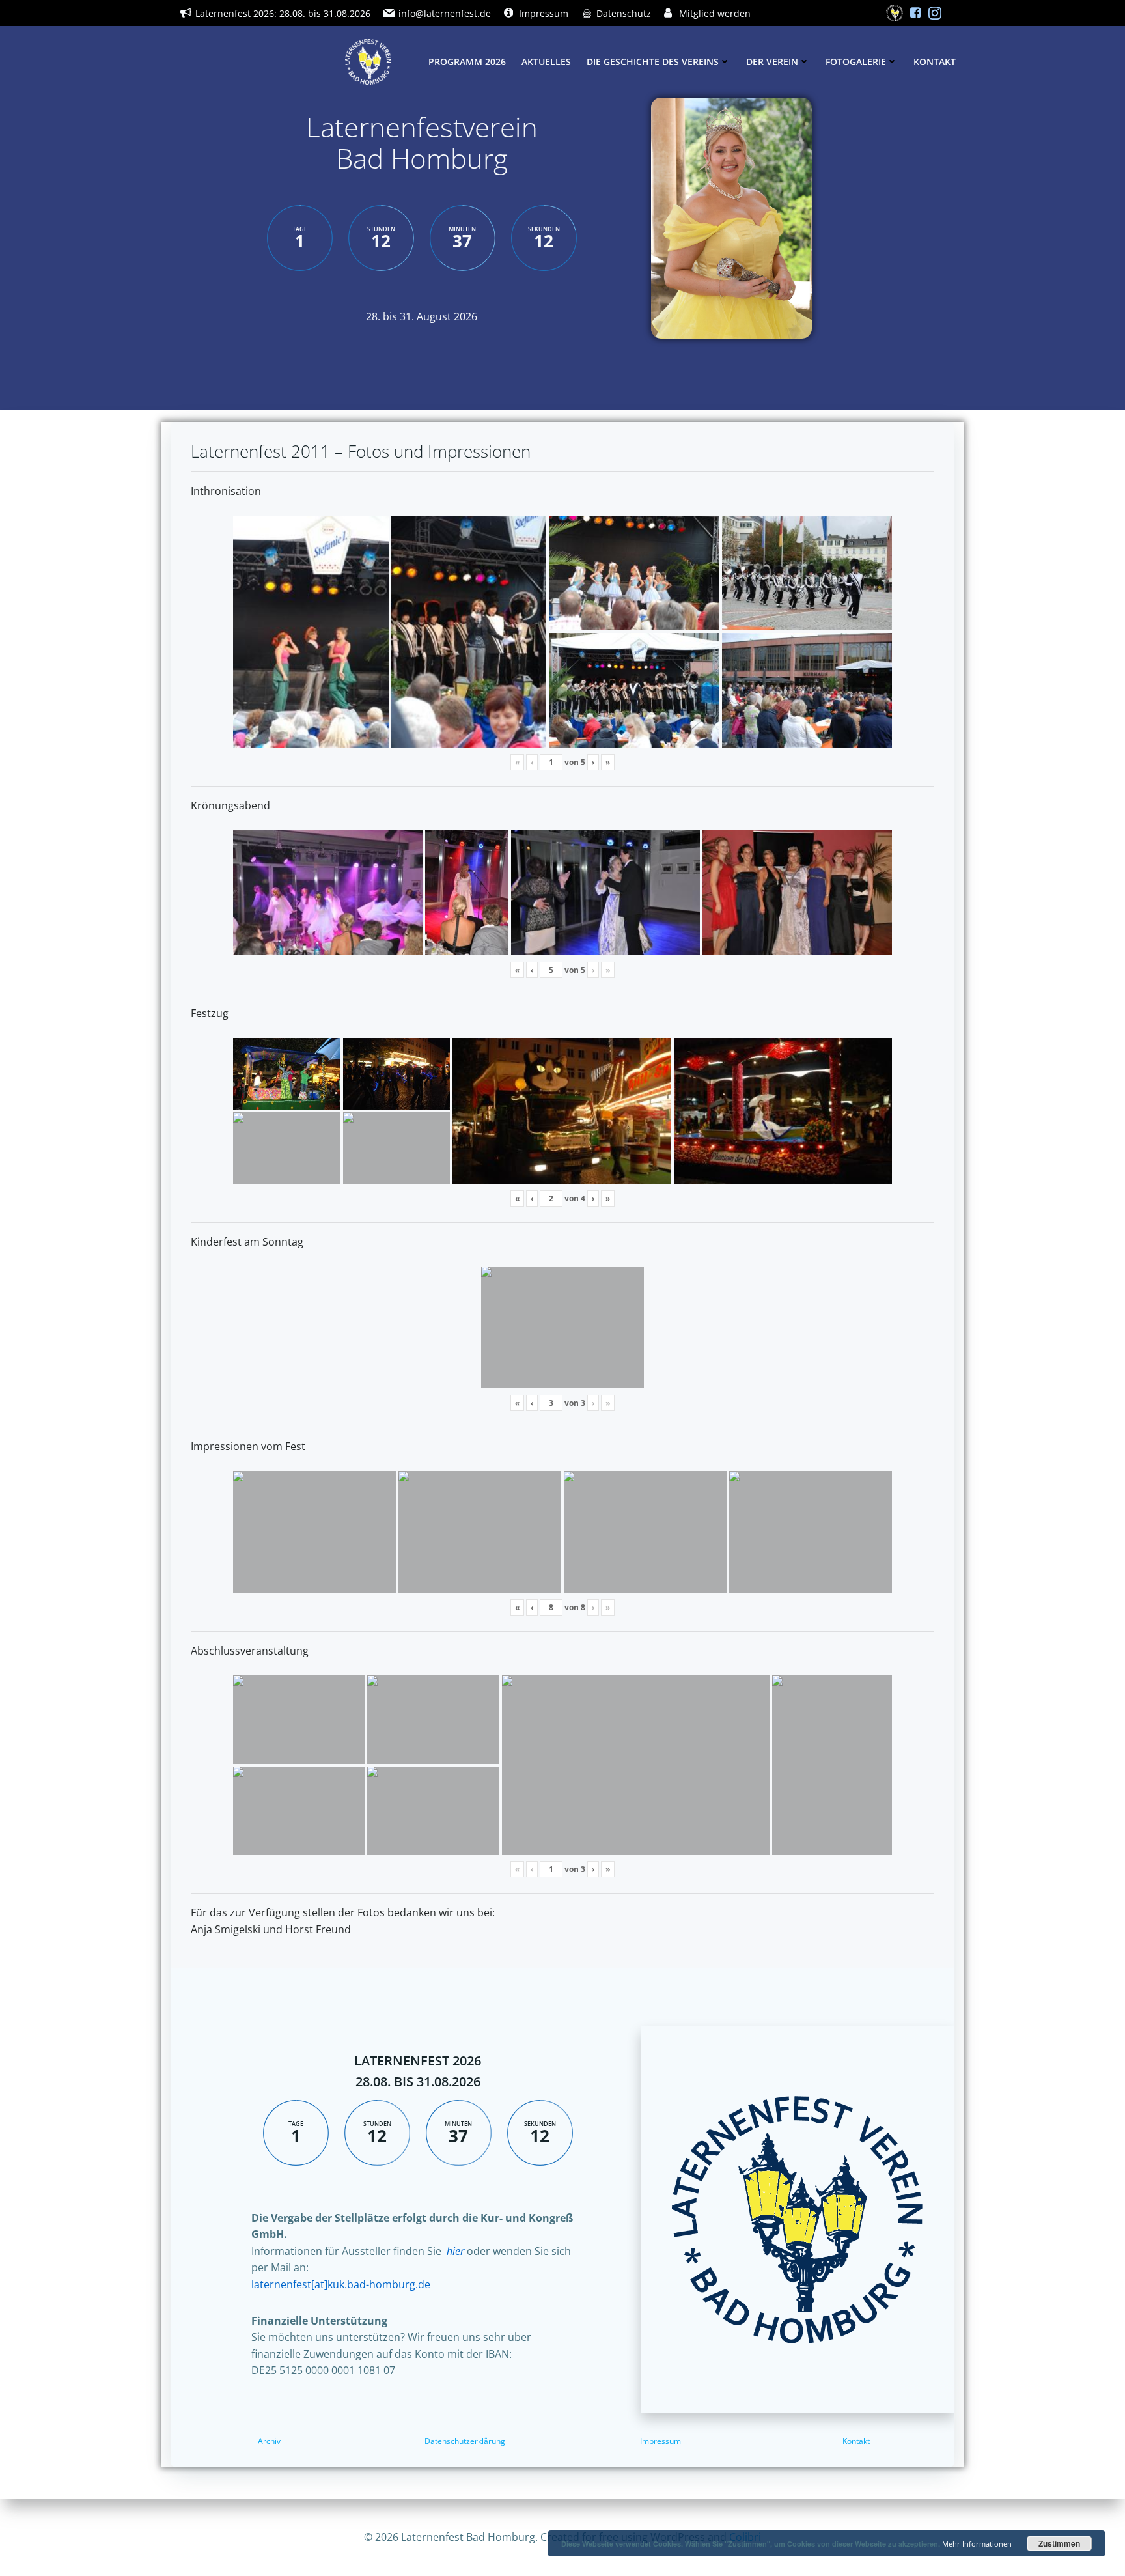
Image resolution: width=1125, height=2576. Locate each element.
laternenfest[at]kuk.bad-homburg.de (341, 2284)
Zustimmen (1059, 2543)
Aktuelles (546, 62)
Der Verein (772, 62)
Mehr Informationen (977, 2544)
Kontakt (935, 62)
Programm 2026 (467, 62)
